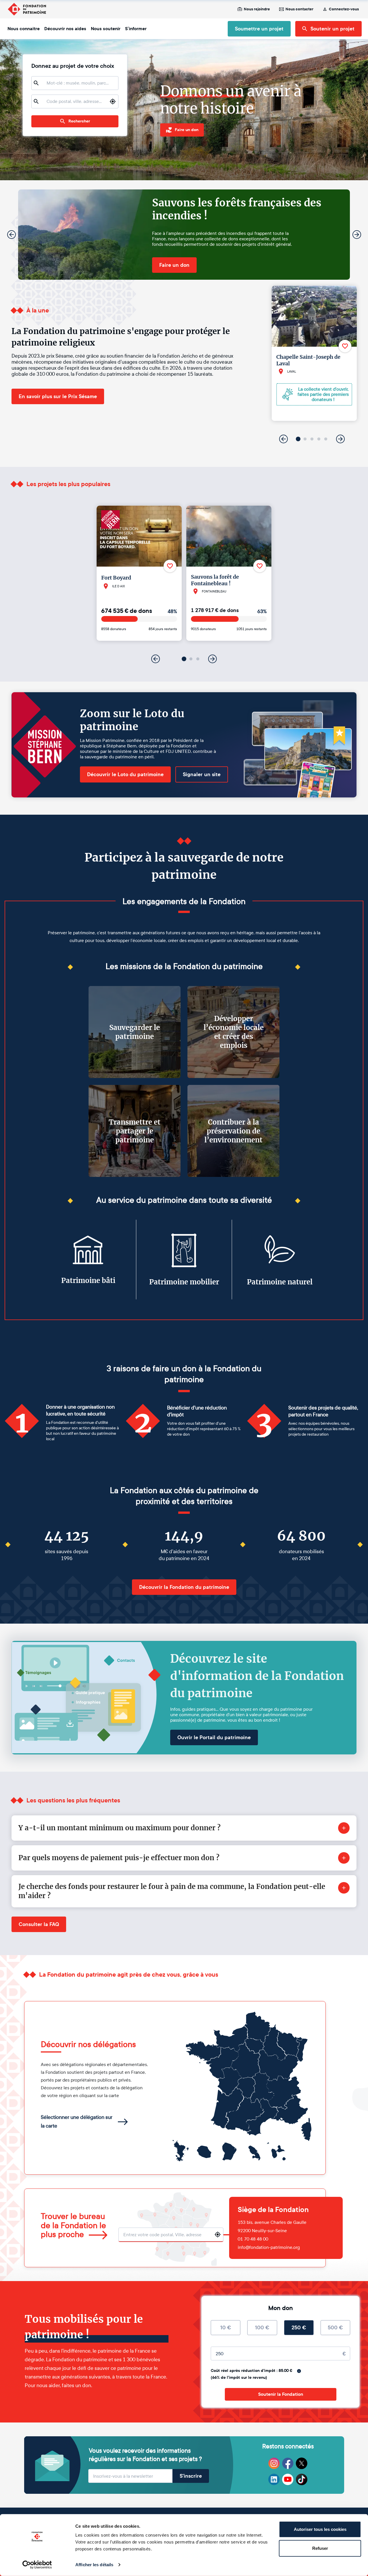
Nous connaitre (24, 29)
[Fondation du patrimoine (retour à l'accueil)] (27, 9)
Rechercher (79, 121)
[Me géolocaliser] (113, 101)
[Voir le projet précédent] (283, 439)
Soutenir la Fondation (281, 2394)
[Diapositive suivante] (357, 235)
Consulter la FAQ (39, 1924)
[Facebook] (288, 2463)
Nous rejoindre (257, 9)
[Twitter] (302, 2463)
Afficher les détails (94, 2565)
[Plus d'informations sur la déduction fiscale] (299, 2371)
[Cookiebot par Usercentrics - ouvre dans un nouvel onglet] (37, 2565)
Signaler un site (202, 774)
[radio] (226, 2328)
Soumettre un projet (259, 29)
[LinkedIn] (274, 2479)
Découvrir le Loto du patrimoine (125, 774)
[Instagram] (274, 2463)
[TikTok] (302, 2479)
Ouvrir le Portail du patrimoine (214, 1737)
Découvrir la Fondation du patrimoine (184, 1587)
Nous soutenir (106, 29)
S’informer (136, 29)
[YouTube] (288, 2479)
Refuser (320, 2548)
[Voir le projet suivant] (340, 439)
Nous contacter (299, 9)
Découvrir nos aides (65, 29)
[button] (298, 439)
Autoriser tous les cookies (320, 2529)
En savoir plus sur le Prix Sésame (58, 396)
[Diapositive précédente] (11, 235)
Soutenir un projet (332, 29)
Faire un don (174, 265)
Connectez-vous (344, 9)
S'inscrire (191, 2476)
